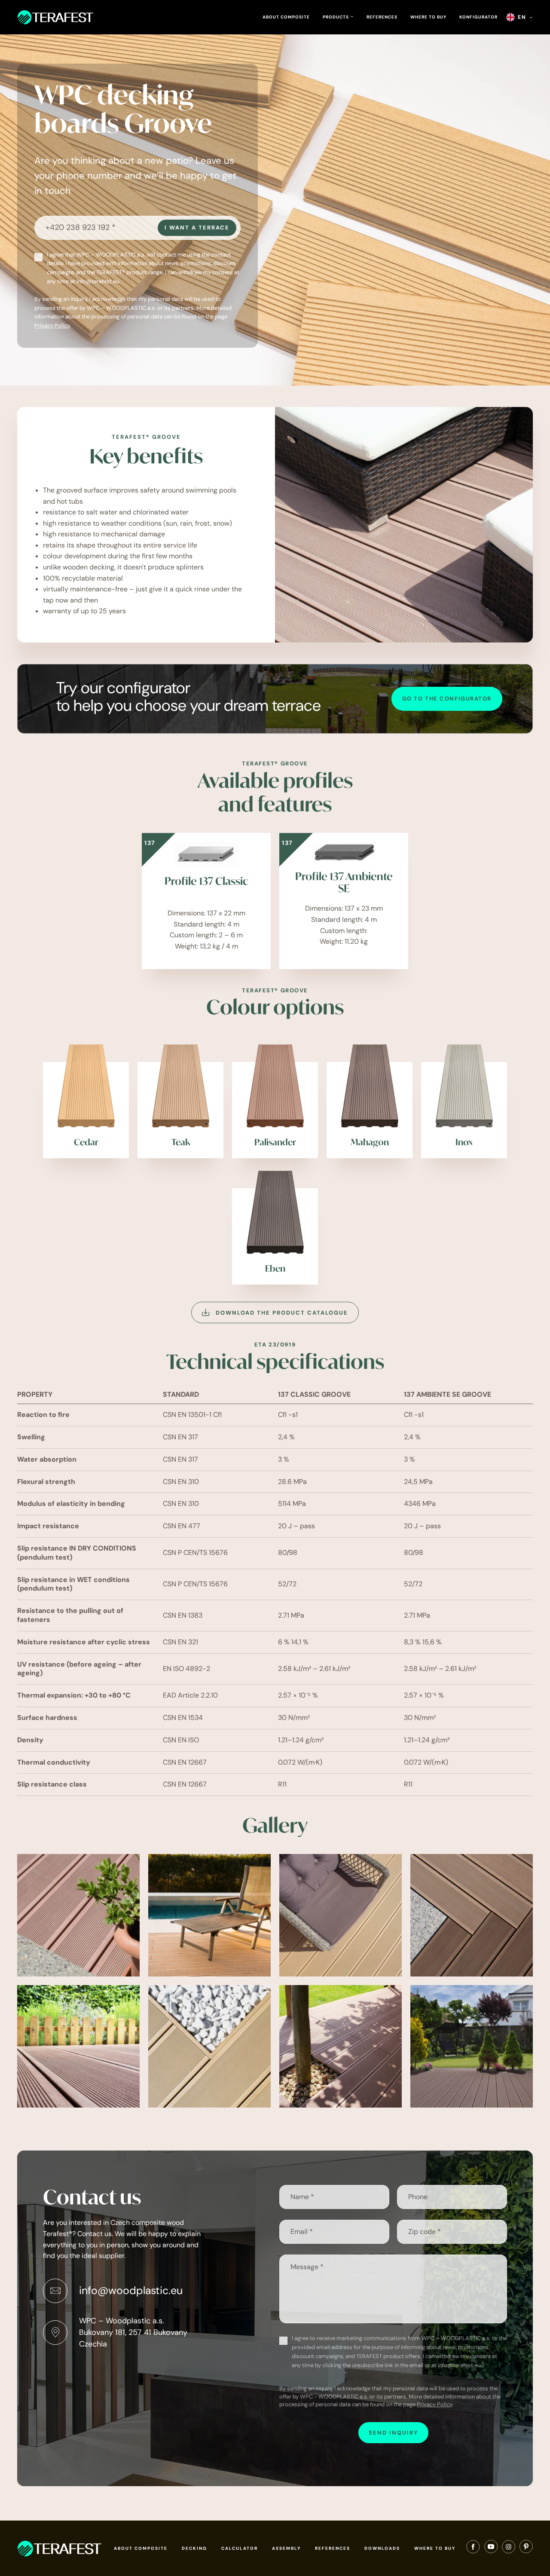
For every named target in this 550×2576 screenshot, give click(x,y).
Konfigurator (478, 17)
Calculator (240, 2548)
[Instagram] (509, 2548)
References (382, 17)
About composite (286, 17)
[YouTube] (491, 2548)
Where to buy (428, 17)
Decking (194, 2548)
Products (336, 17)
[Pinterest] (526, 2548)
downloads (382, 2548)
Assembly (286, 2548)
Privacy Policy (52, 326)
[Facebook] (473, 2548)
